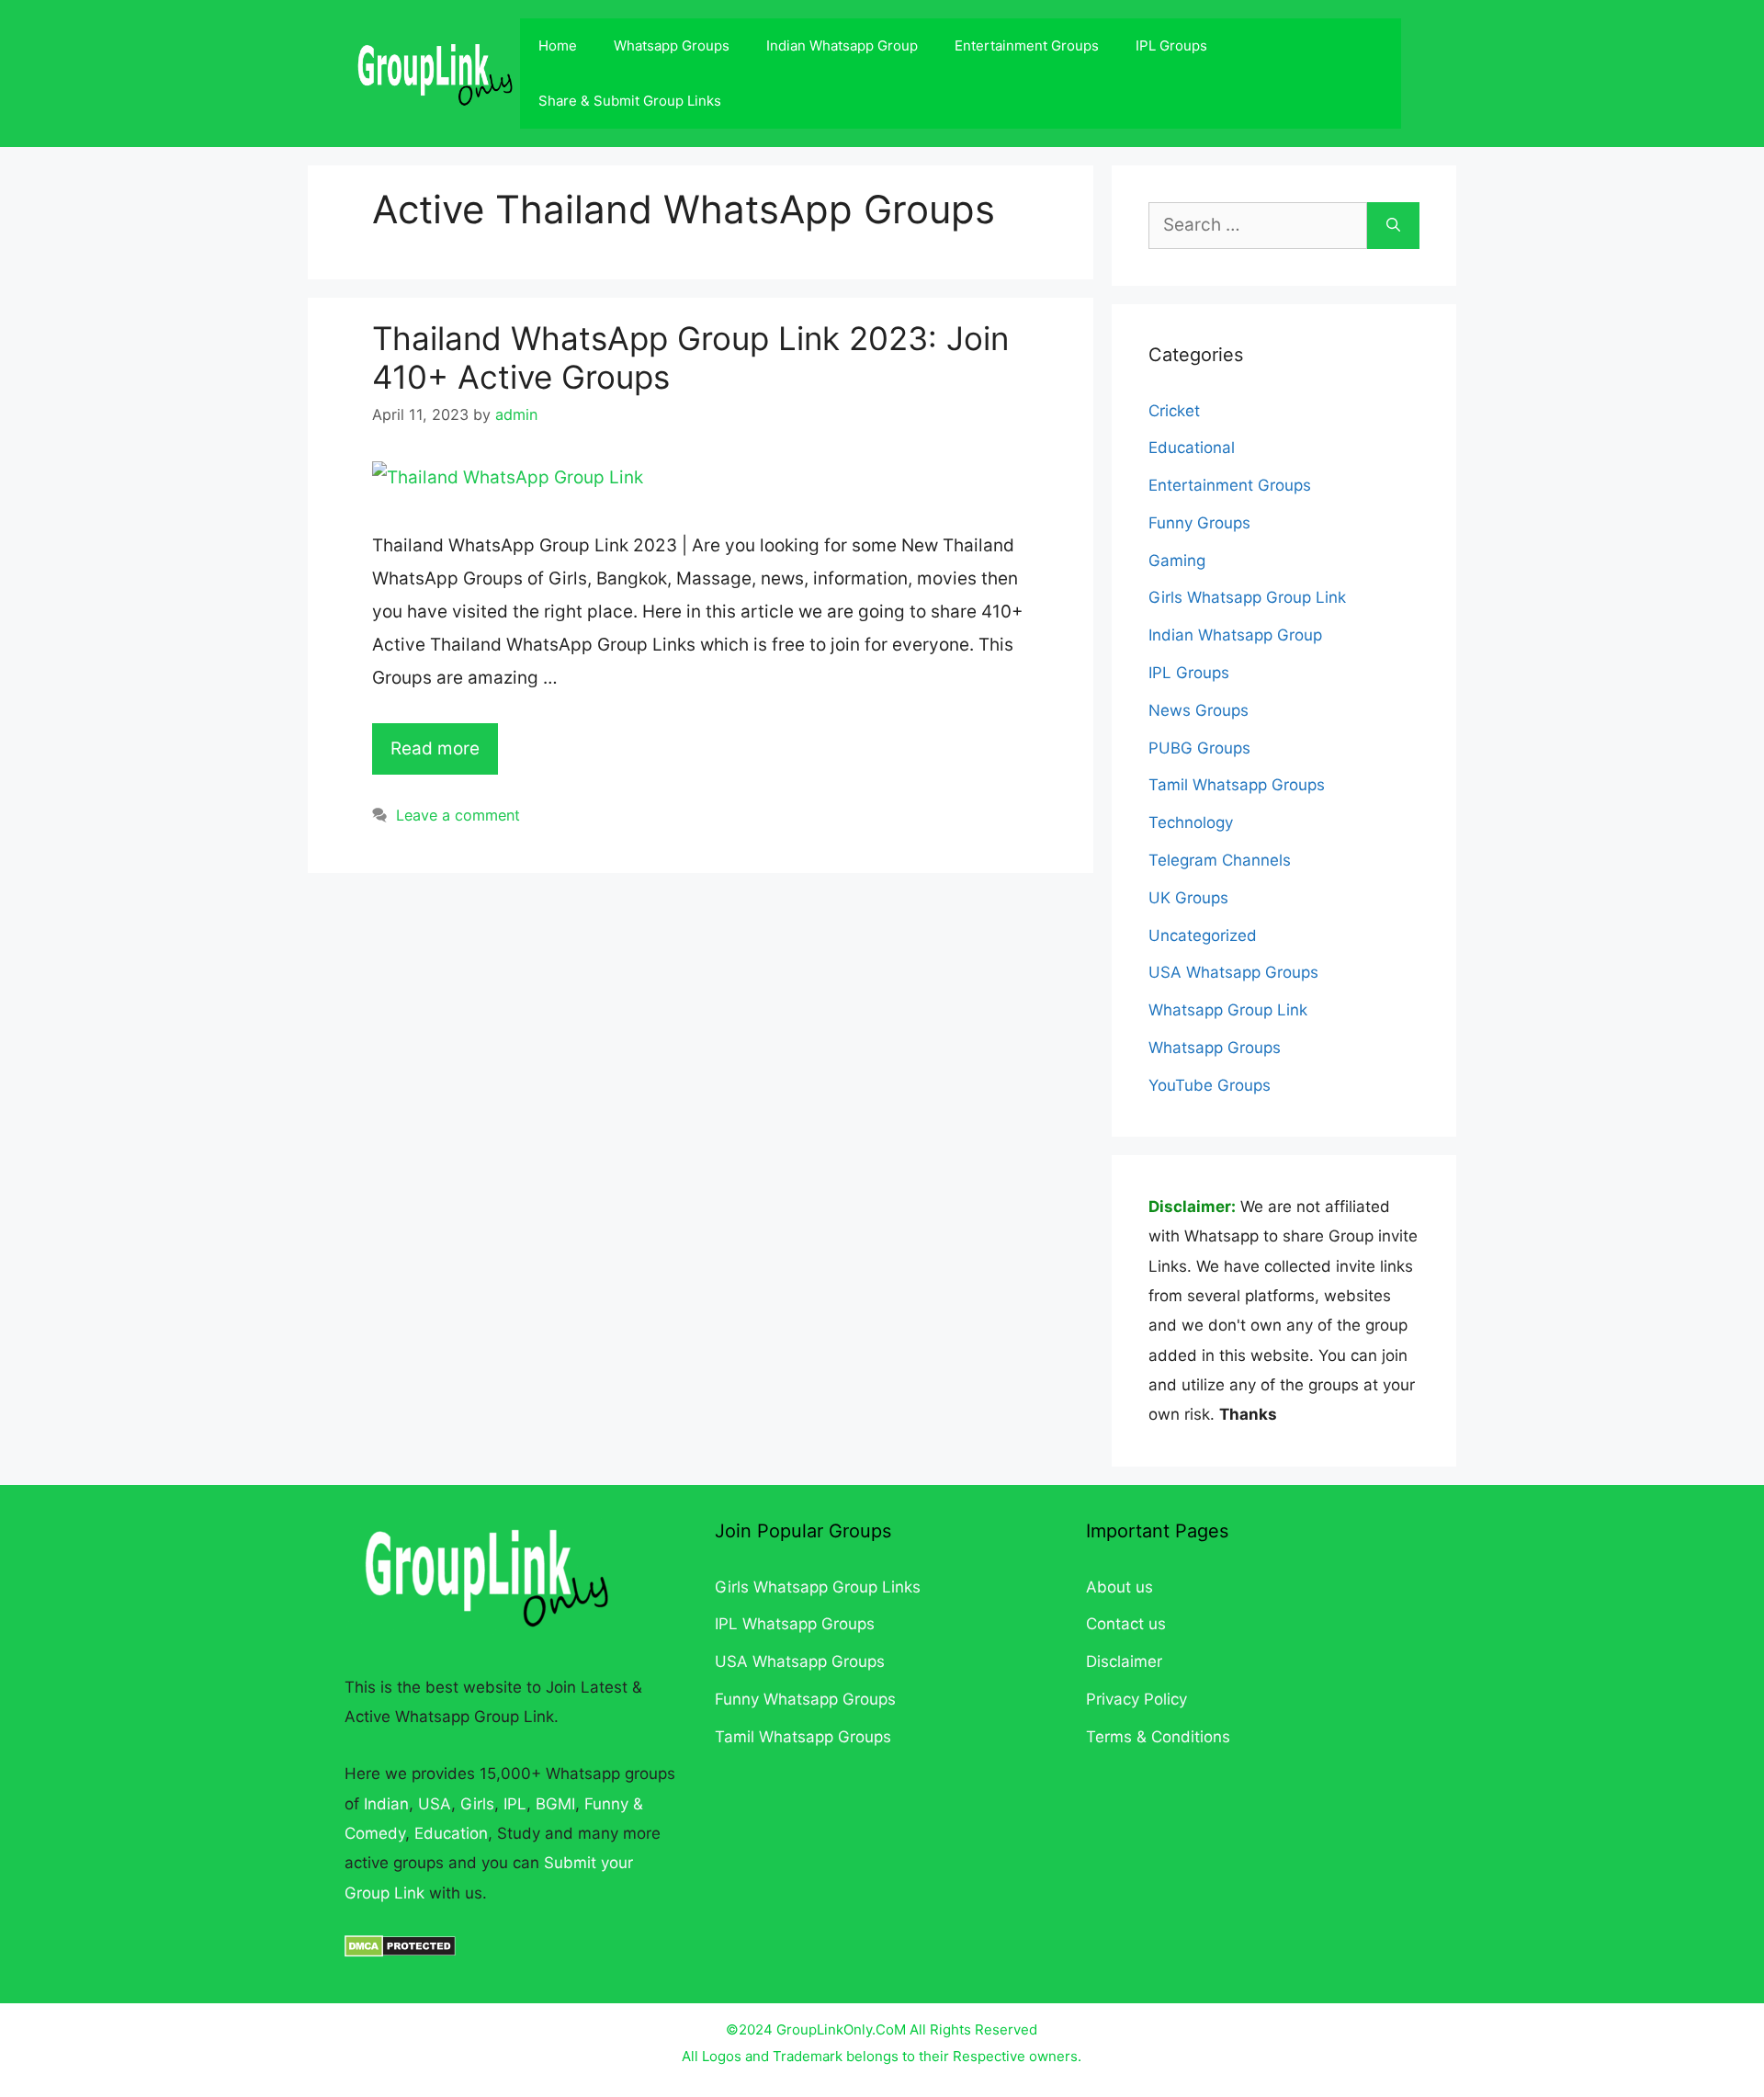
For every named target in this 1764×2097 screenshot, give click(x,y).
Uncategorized (1203, 935)
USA (435, 1804)
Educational (1192, 448)
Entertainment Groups (1027, 45)
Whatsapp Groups (672, 45)
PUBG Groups (1199, 748)
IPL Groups (1171, 45)
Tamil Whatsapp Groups (1237, 785)
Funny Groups (1199, 523)
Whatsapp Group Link (1228, 1010)
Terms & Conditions (1158, 1737)
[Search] (1393, 226)
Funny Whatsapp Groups (805, 1699)
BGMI (555, 1804)
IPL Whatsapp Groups (795, 1624)
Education (451, 1833)
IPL (515, 1804)
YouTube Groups (1210, 1085)
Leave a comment (458, 815)
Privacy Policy (1136, 1699)
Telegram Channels (1220, 860)
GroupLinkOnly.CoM (841, 2029)
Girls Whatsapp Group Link (1247, 597)
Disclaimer (1124, 1661)
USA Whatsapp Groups (1233, 972)
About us (1119, 1587)
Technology (1191, 822)
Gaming (1177, 561)
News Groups (1199, 710)
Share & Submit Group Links (630, 101)
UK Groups (1188, 898)
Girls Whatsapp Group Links (818, 1587)
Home (558, 45)
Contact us (1126, 1624)
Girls (477, 1804)
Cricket (1174, 411)
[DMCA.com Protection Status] (400, 1952)
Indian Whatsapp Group (842, 45)
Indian (386, 1804)
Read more (435, 748)
